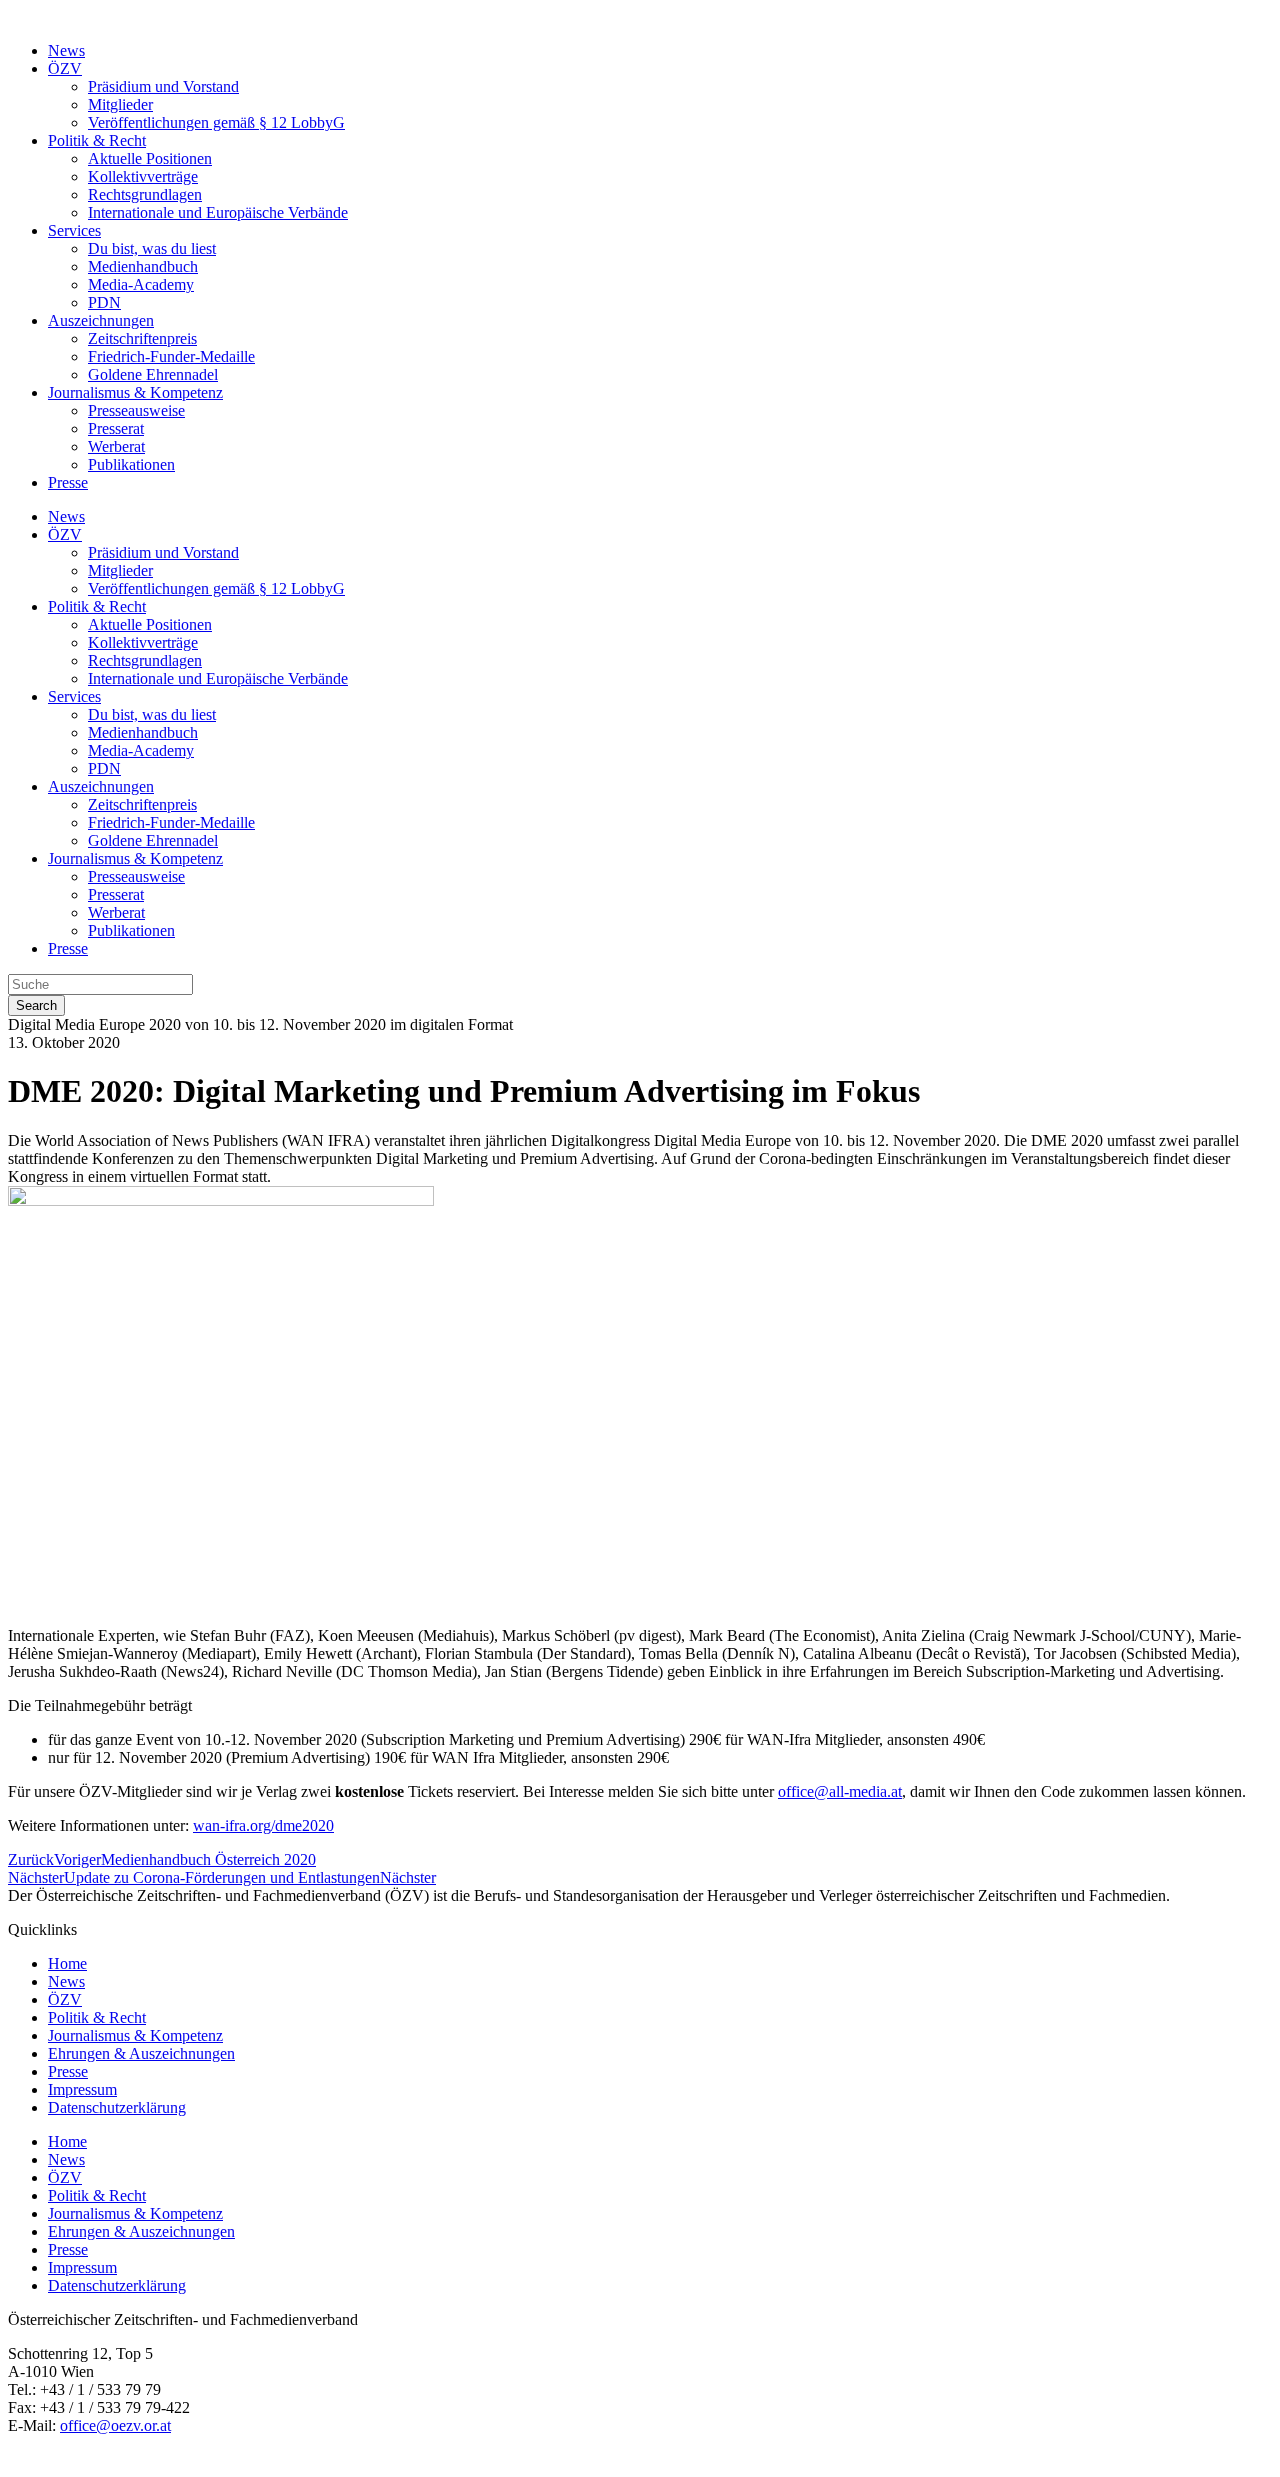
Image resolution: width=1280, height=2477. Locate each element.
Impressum (82, 2089)
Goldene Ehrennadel (153, 374)
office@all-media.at (840, 1791)
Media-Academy (141, 284)
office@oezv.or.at (115, 2425)
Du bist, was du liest (152, 248)
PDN (104, 302)
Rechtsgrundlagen (145, 194)
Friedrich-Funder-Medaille (171, 356)
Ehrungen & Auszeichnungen (141, 2053)
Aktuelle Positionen (150, 158)
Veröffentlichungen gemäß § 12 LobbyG (216, 122)
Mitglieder (120, 104)
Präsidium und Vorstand (163, 86)
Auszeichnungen (101, 320)
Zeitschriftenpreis (142, 338)
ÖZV (65, 68)
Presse (68, 482)
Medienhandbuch (143, 266)
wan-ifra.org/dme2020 (263, 1825)
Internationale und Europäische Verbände (218, 212)
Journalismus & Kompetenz (135, 392)
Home (67, 1963)
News (66, 50)
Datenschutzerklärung (117, 2107)
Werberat (116, 446)
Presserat (116, 428)
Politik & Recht (97, 140)
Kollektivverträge (143, 176)
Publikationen (131, 464)
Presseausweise (136, 410)
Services (74, 230)
